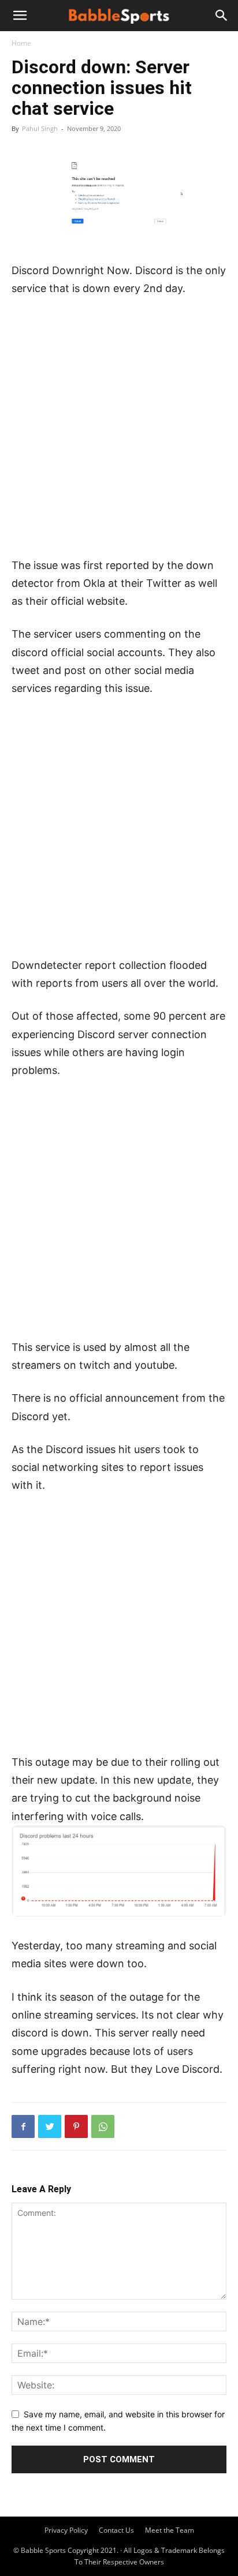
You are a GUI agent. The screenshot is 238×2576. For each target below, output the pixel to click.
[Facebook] (23, 2126)
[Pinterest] (76, 2126)
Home (21, 43)
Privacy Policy (66, 2530)
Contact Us (116, 2530)
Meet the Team (170, 2530)
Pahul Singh (40, 128)
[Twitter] (50, 2126)
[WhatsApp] (103, 2126)
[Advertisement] (119, 432)
